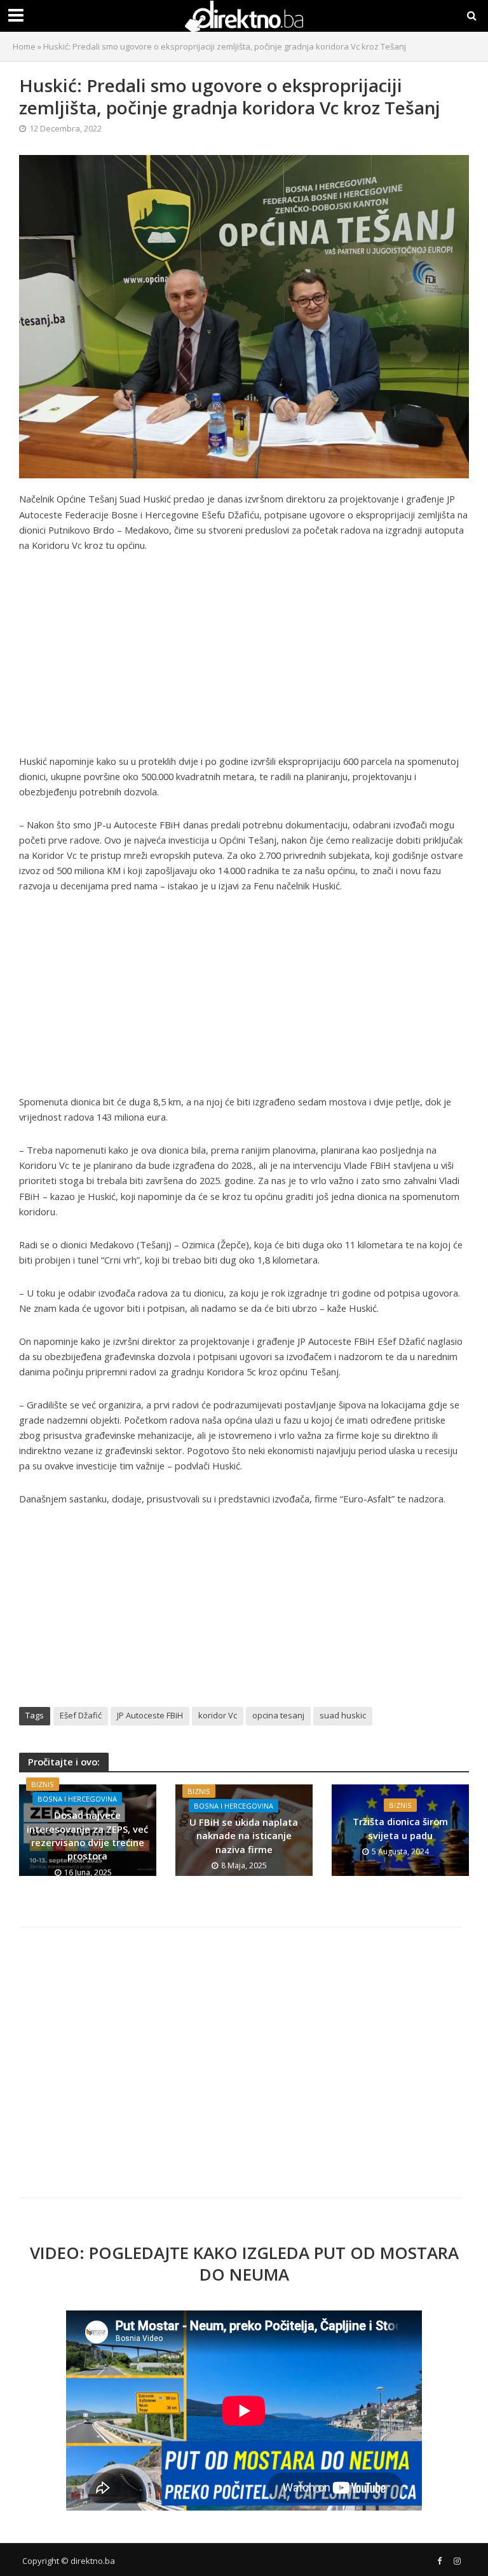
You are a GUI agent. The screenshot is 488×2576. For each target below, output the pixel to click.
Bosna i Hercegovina (77, 1799)
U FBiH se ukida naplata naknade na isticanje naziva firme (244, 1836)
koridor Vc (218, 1715)
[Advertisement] (244, 659)
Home (24, 46)
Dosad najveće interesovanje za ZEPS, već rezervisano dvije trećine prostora (87, 1835)
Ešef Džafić (81, 1715)
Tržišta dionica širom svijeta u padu (400, 1828)
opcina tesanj (278, 1715)
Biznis (43, 1784)
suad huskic (343, 1715)
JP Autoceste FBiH (150, 1715)
